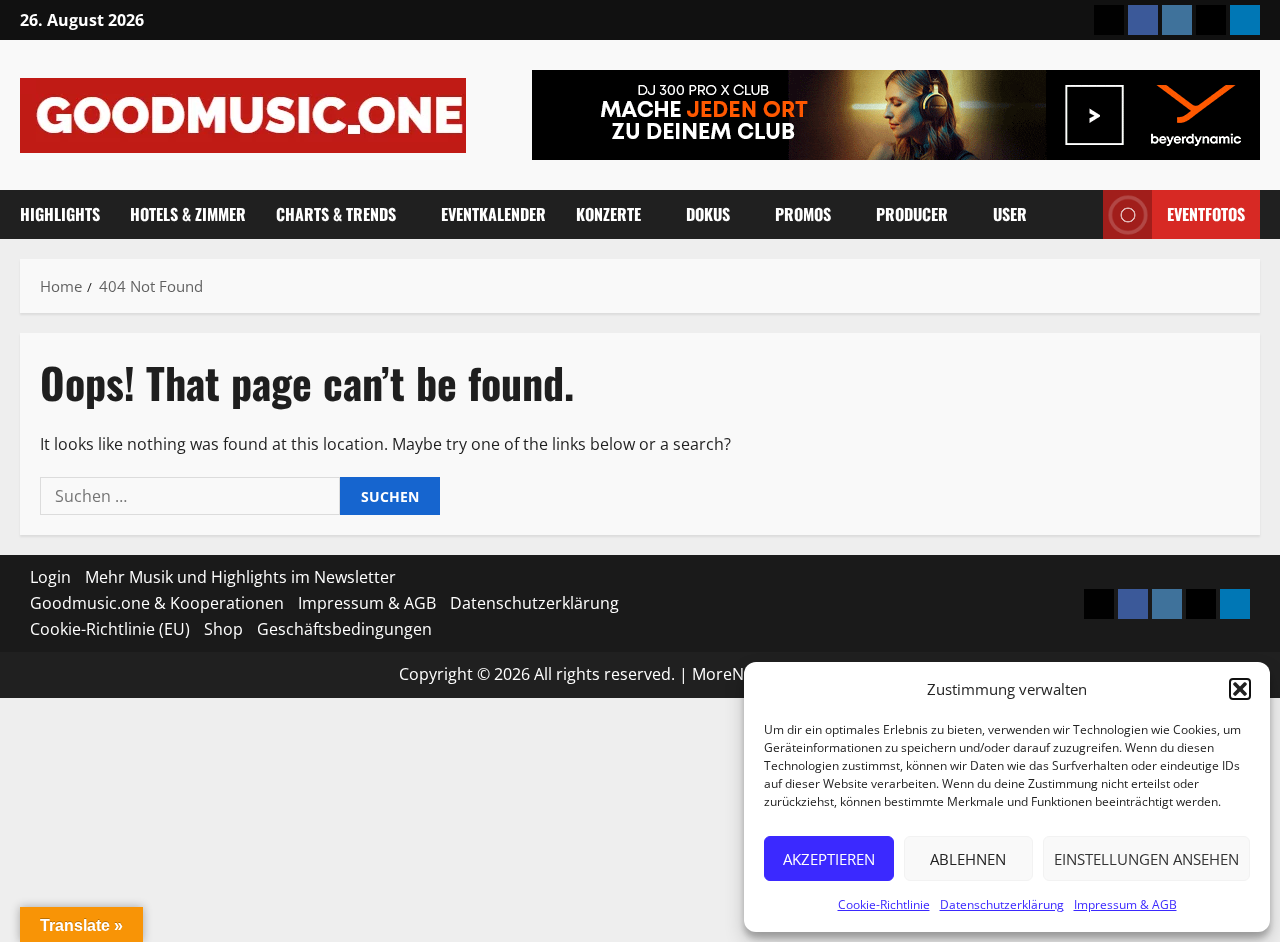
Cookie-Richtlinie (884, 904)
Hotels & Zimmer (188, 214)
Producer (912, 214)
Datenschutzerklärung (1002, 904)
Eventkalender (493, 214)
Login (50, 577)
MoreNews (732, 674)
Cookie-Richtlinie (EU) (110, 629)
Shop (223, 629)
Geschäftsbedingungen (344, 629)
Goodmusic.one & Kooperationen (157, 603)
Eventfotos (1206, 214)
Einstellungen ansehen (1146, 859)
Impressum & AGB (1125, 904)
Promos (803, 214)
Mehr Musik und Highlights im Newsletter (240, 577)
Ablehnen (968, 859)
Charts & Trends (336, 214)
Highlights (60, 214)
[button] (1240, 689)
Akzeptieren (829, 859)
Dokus (708, 214)
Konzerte (608, 214)
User (1010, 214)
